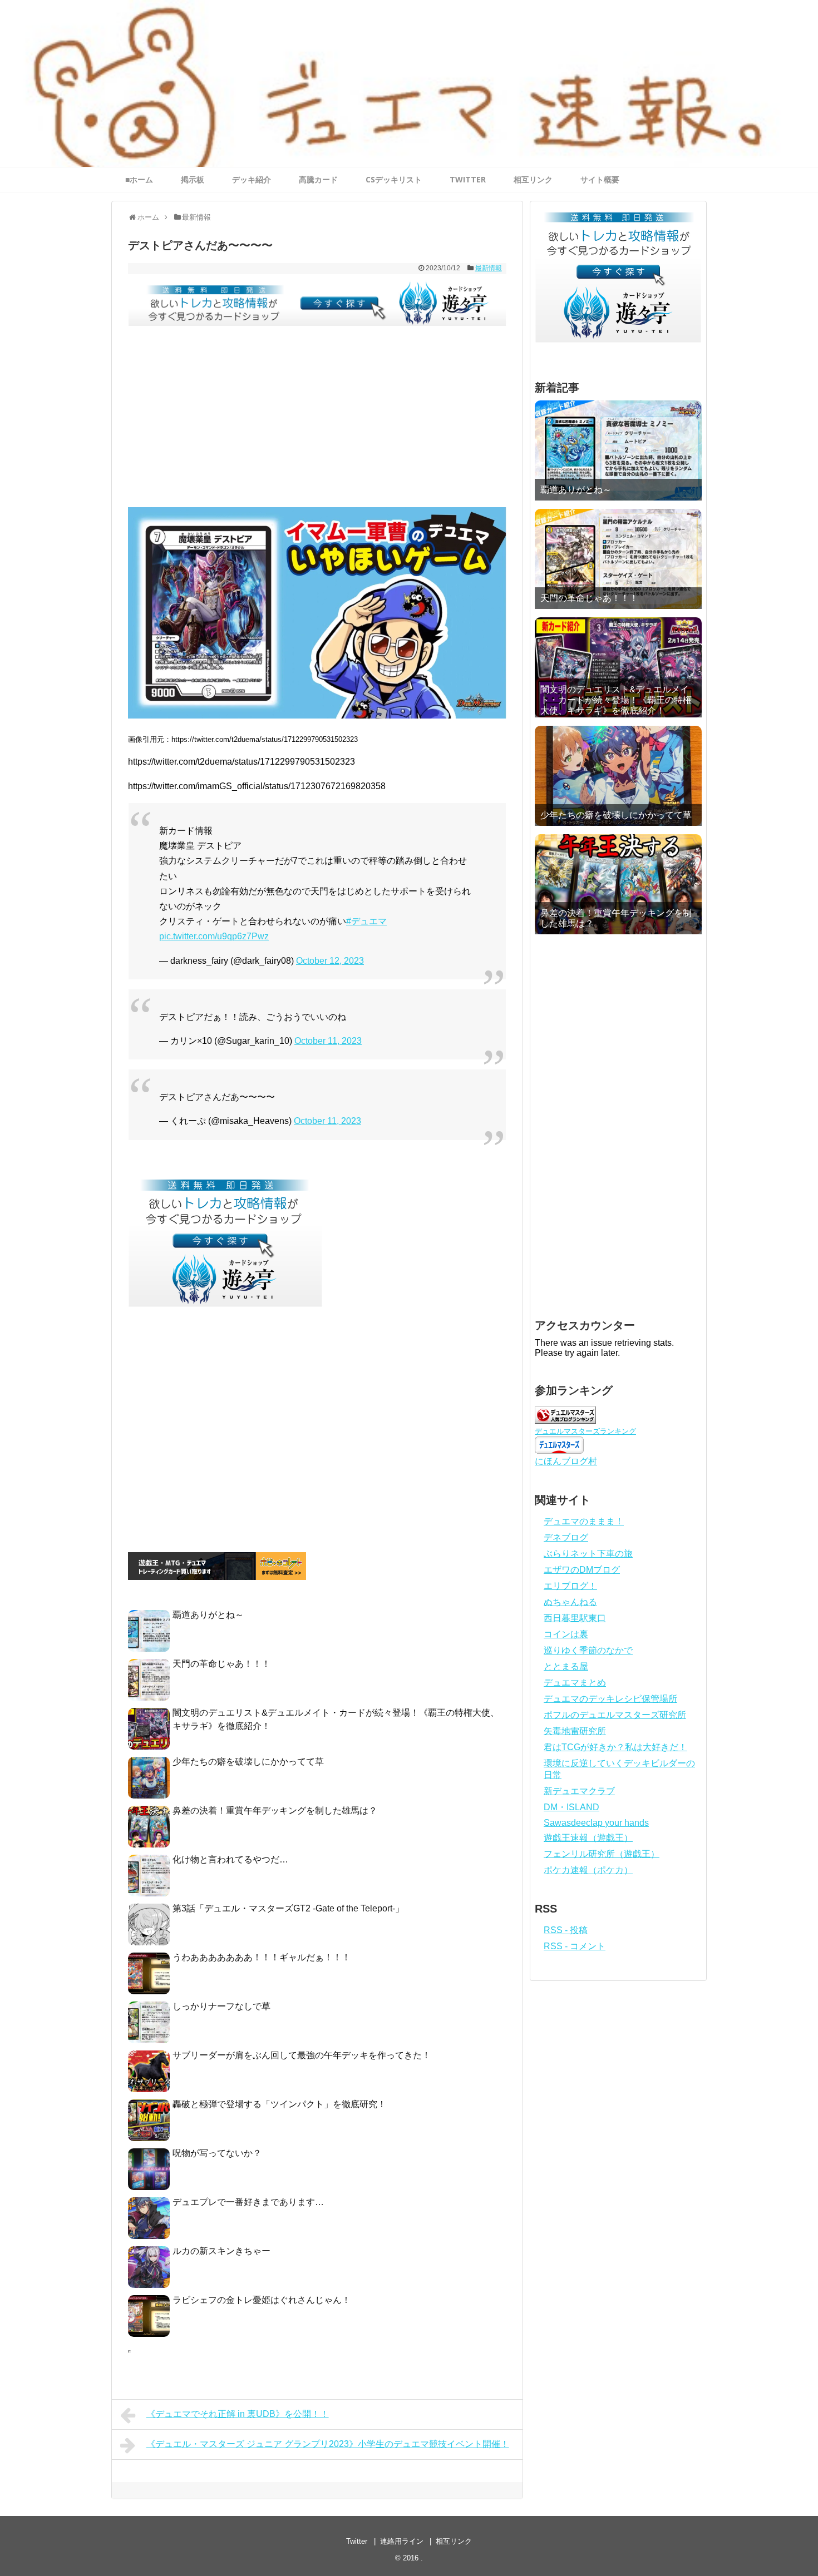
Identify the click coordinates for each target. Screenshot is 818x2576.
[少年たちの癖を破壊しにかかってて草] (618, 776)
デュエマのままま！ (584, 1521)
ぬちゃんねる (570, 1602)
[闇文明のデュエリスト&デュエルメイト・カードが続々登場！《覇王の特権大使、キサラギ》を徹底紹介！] (618, 667)
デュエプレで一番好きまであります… (248, 2202)
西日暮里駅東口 (575, 1618)
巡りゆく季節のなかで (588, 1650)
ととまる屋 (566, 1666)
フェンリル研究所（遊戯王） (602, 1854)
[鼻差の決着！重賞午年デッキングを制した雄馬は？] (618, 884)
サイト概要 (600, 179)
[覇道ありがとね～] (618, 450)
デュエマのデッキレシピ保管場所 (610, 1699)
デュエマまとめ (575, 1683)
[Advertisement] (317, 424)
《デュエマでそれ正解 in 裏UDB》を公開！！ (238, 2414)
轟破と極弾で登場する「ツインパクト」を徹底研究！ (279, 2104)
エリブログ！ (570, 1586)
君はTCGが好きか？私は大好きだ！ (615, 1747)
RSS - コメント (575, 1946)
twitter (468, 179)
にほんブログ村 (566, 1461)
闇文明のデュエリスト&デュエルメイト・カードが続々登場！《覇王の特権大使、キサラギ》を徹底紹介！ (616, 700)
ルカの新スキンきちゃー (221, 2251)
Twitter (357, 2541)
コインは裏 (566, 1634)
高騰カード (318, 179)
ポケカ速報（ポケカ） (588, 1870)
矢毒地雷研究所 (575, 1731)
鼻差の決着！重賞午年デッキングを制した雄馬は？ (275, 1810)
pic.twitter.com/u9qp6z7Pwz (214, 936)
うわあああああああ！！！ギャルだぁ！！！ (262, 1957)
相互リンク (533, 179)
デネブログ (566, 1537)
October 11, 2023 (328, 1041)
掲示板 (193, 179)
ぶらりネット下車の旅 (588, 1554)
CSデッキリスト (394, 179)
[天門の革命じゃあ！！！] (618, 559)
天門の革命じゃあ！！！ (221, 1664)
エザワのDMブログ (582, 1570)
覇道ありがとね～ (208, 1615)
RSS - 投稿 (566, 1930)
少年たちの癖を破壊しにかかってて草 (248, 1762)
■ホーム (139, 179)
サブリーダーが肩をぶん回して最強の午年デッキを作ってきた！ (302, 2055)
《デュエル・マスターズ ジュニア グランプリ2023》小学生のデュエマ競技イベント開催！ (328, 2444)
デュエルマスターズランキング (585, 1431)
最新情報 (489, 268)
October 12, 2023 (330, 961)
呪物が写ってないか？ (217, 2153)
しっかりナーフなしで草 (221, 2006)
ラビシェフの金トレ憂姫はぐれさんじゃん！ (262, 2300)
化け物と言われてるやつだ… (230, 1859)
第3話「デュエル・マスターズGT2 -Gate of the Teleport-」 (288, 1908)
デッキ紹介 (252, 179)
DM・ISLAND (571, 1807)
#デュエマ (366, 921)
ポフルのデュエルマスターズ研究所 (615, 1715)
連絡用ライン (402, 2541)
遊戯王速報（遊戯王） (588, 1838)
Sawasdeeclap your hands (596, 1823)
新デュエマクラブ (579, 1791)
